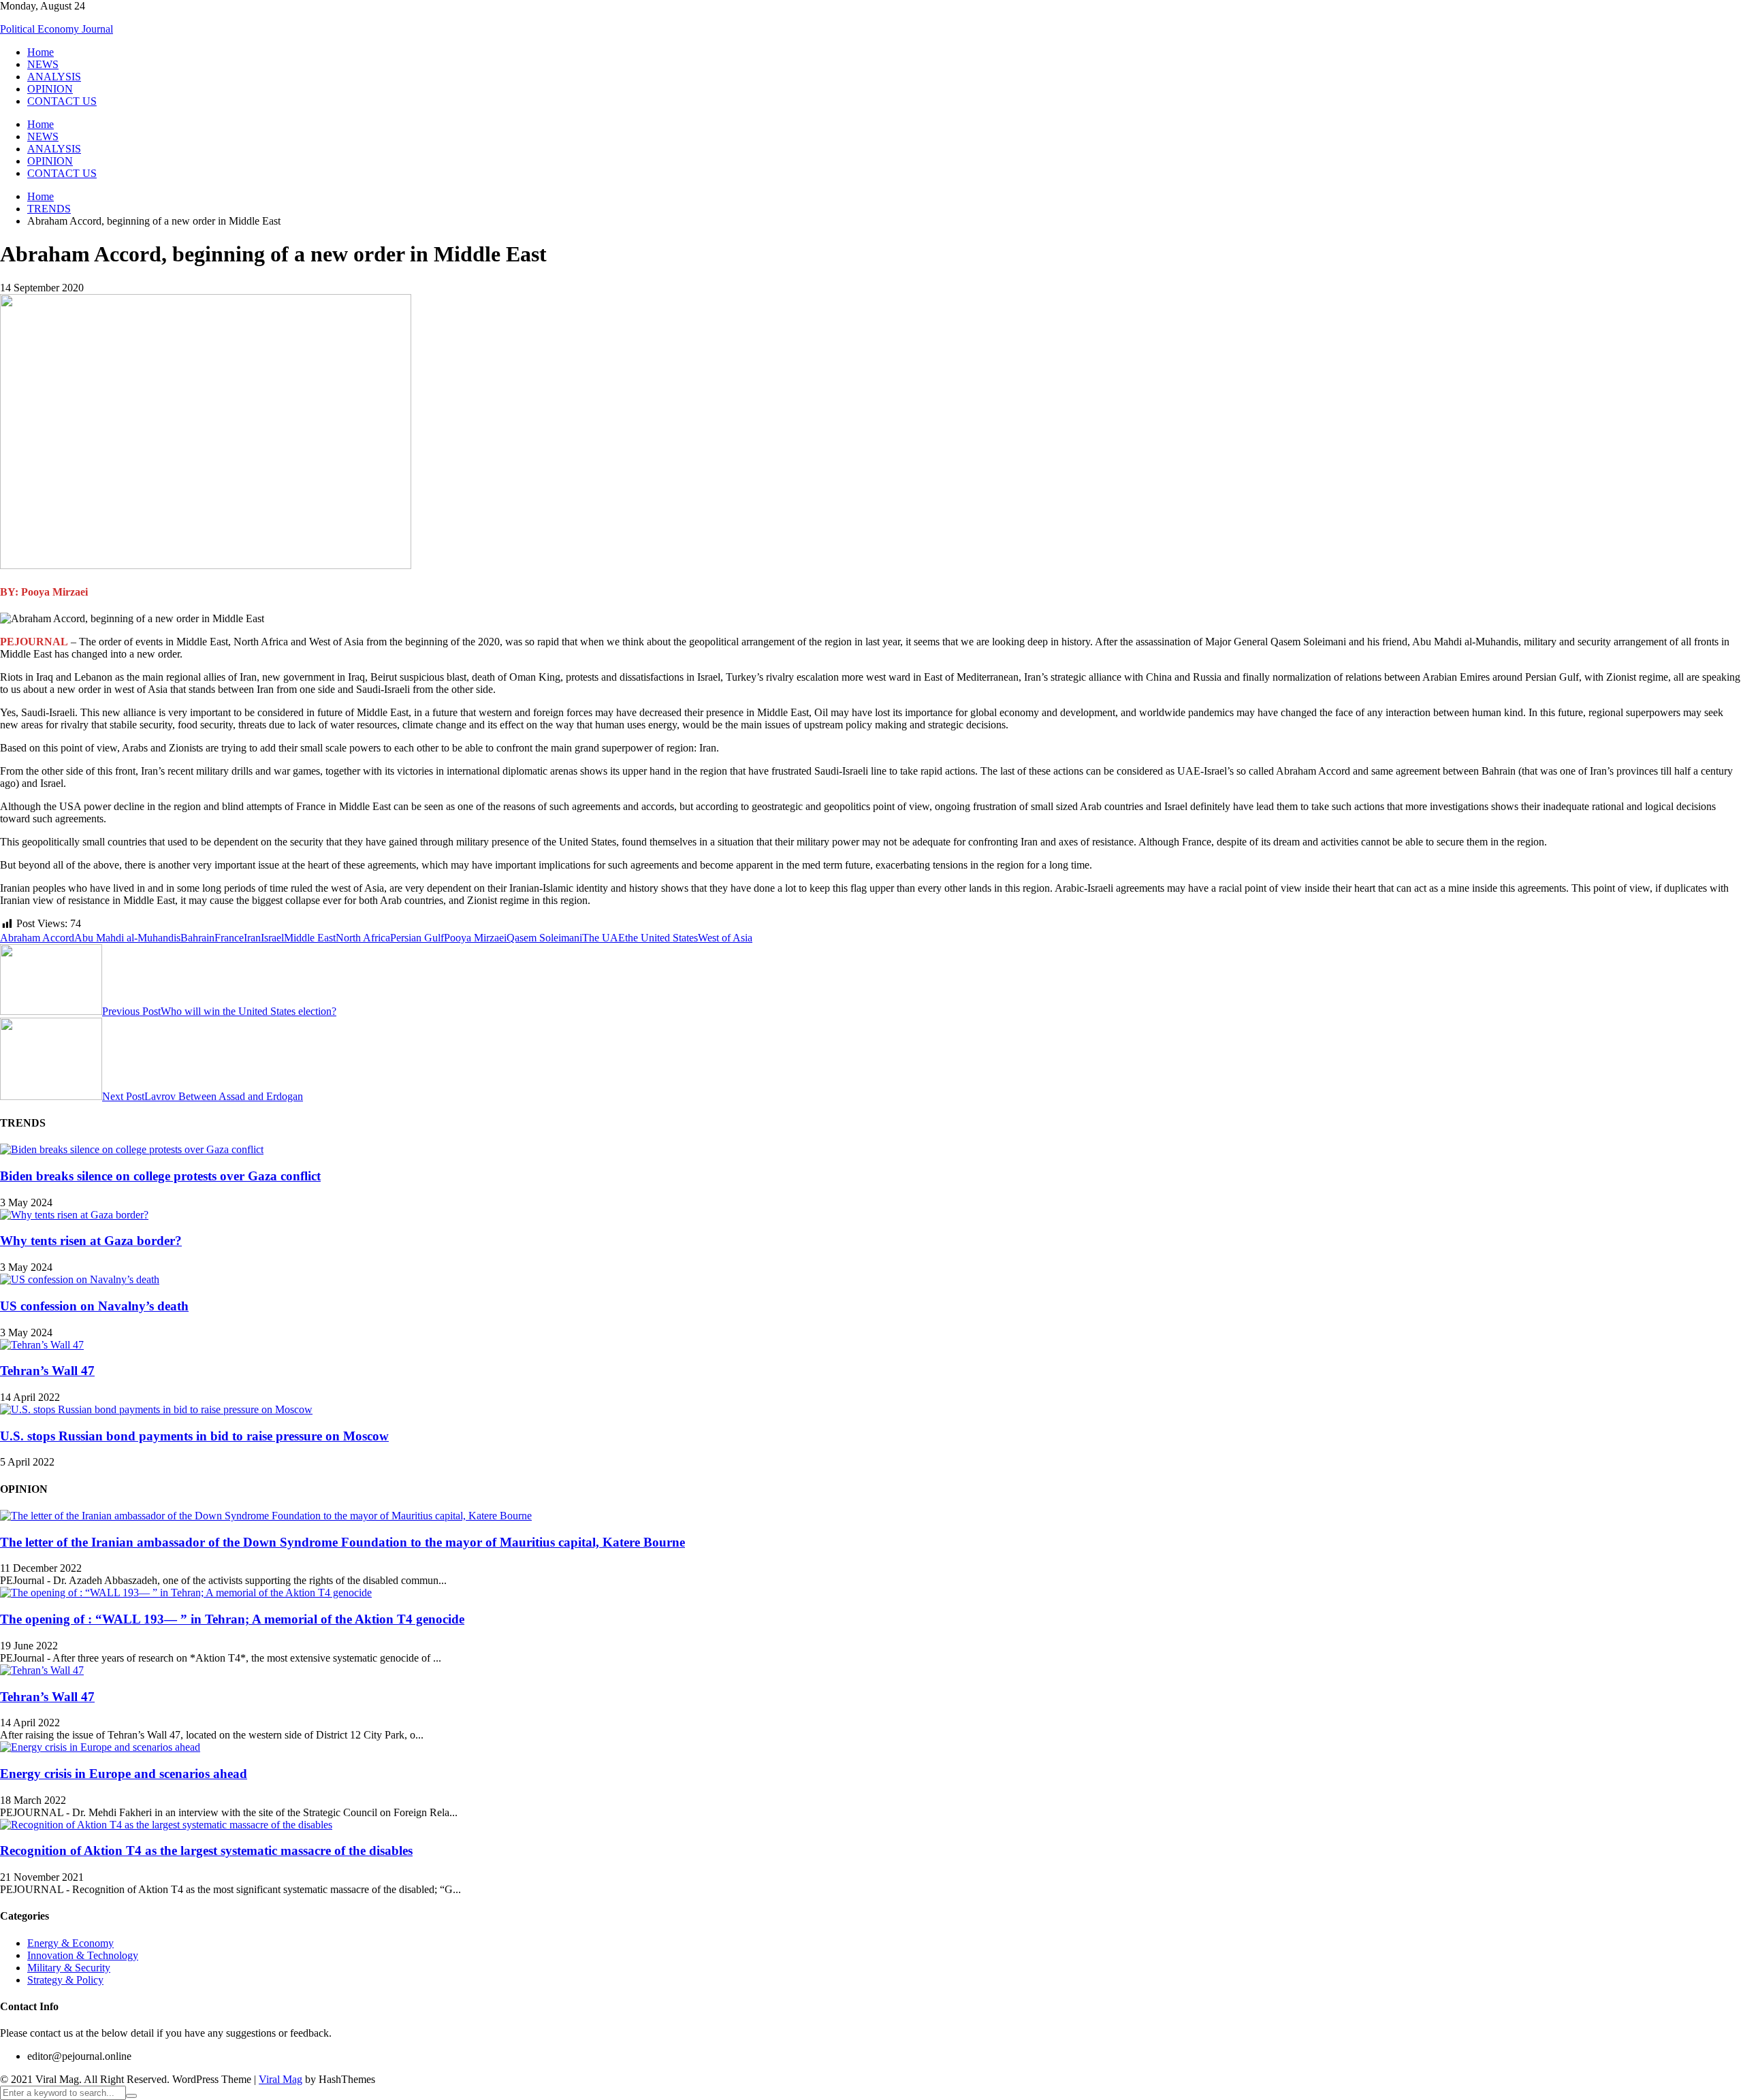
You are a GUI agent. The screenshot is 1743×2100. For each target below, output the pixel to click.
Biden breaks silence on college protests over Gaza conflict (160, 1176)
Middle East (310, 938)
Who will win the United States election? (219, 1011)
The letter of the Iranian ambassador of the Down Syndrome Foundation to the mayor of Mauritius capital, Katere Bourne (342, 1542)
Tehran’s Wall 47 (47, 1371)
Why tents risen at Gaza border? (91, 1241)
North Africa (363, 938)
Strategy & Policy (65, 1980)
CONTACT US (62, 101)
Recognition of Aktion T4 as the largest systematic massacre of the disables (206, 1851)
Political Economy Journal (57, 29)
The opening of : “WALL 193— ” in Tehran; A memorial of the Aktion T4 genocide (232, 1619)
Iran (252, 938)
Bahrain (197, 938)
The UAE (604, 938)
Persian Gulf (417, 938)
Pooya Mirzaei (475, 938)
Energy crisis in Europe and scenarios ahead (124, 1774)
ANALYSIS (54, 77)
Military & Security (69, 1968)
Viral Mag (281, 2079)
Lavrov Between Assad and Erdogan (203, 1096)
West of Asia (725, 938)
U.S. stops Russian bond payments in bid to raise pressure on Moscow (194, 1436)
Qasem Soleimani (544, 938)
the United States (661, 938)
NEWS (43, 64)
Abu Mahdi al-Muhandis (127, 938)
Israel (272, 938)
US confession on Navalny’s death (94, 1306)
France (229, 938)
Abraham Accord (37, 938)
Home (41, 52)
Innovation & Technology (83, 1955)
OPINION (50, 89)
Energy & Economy (70, 1943)
